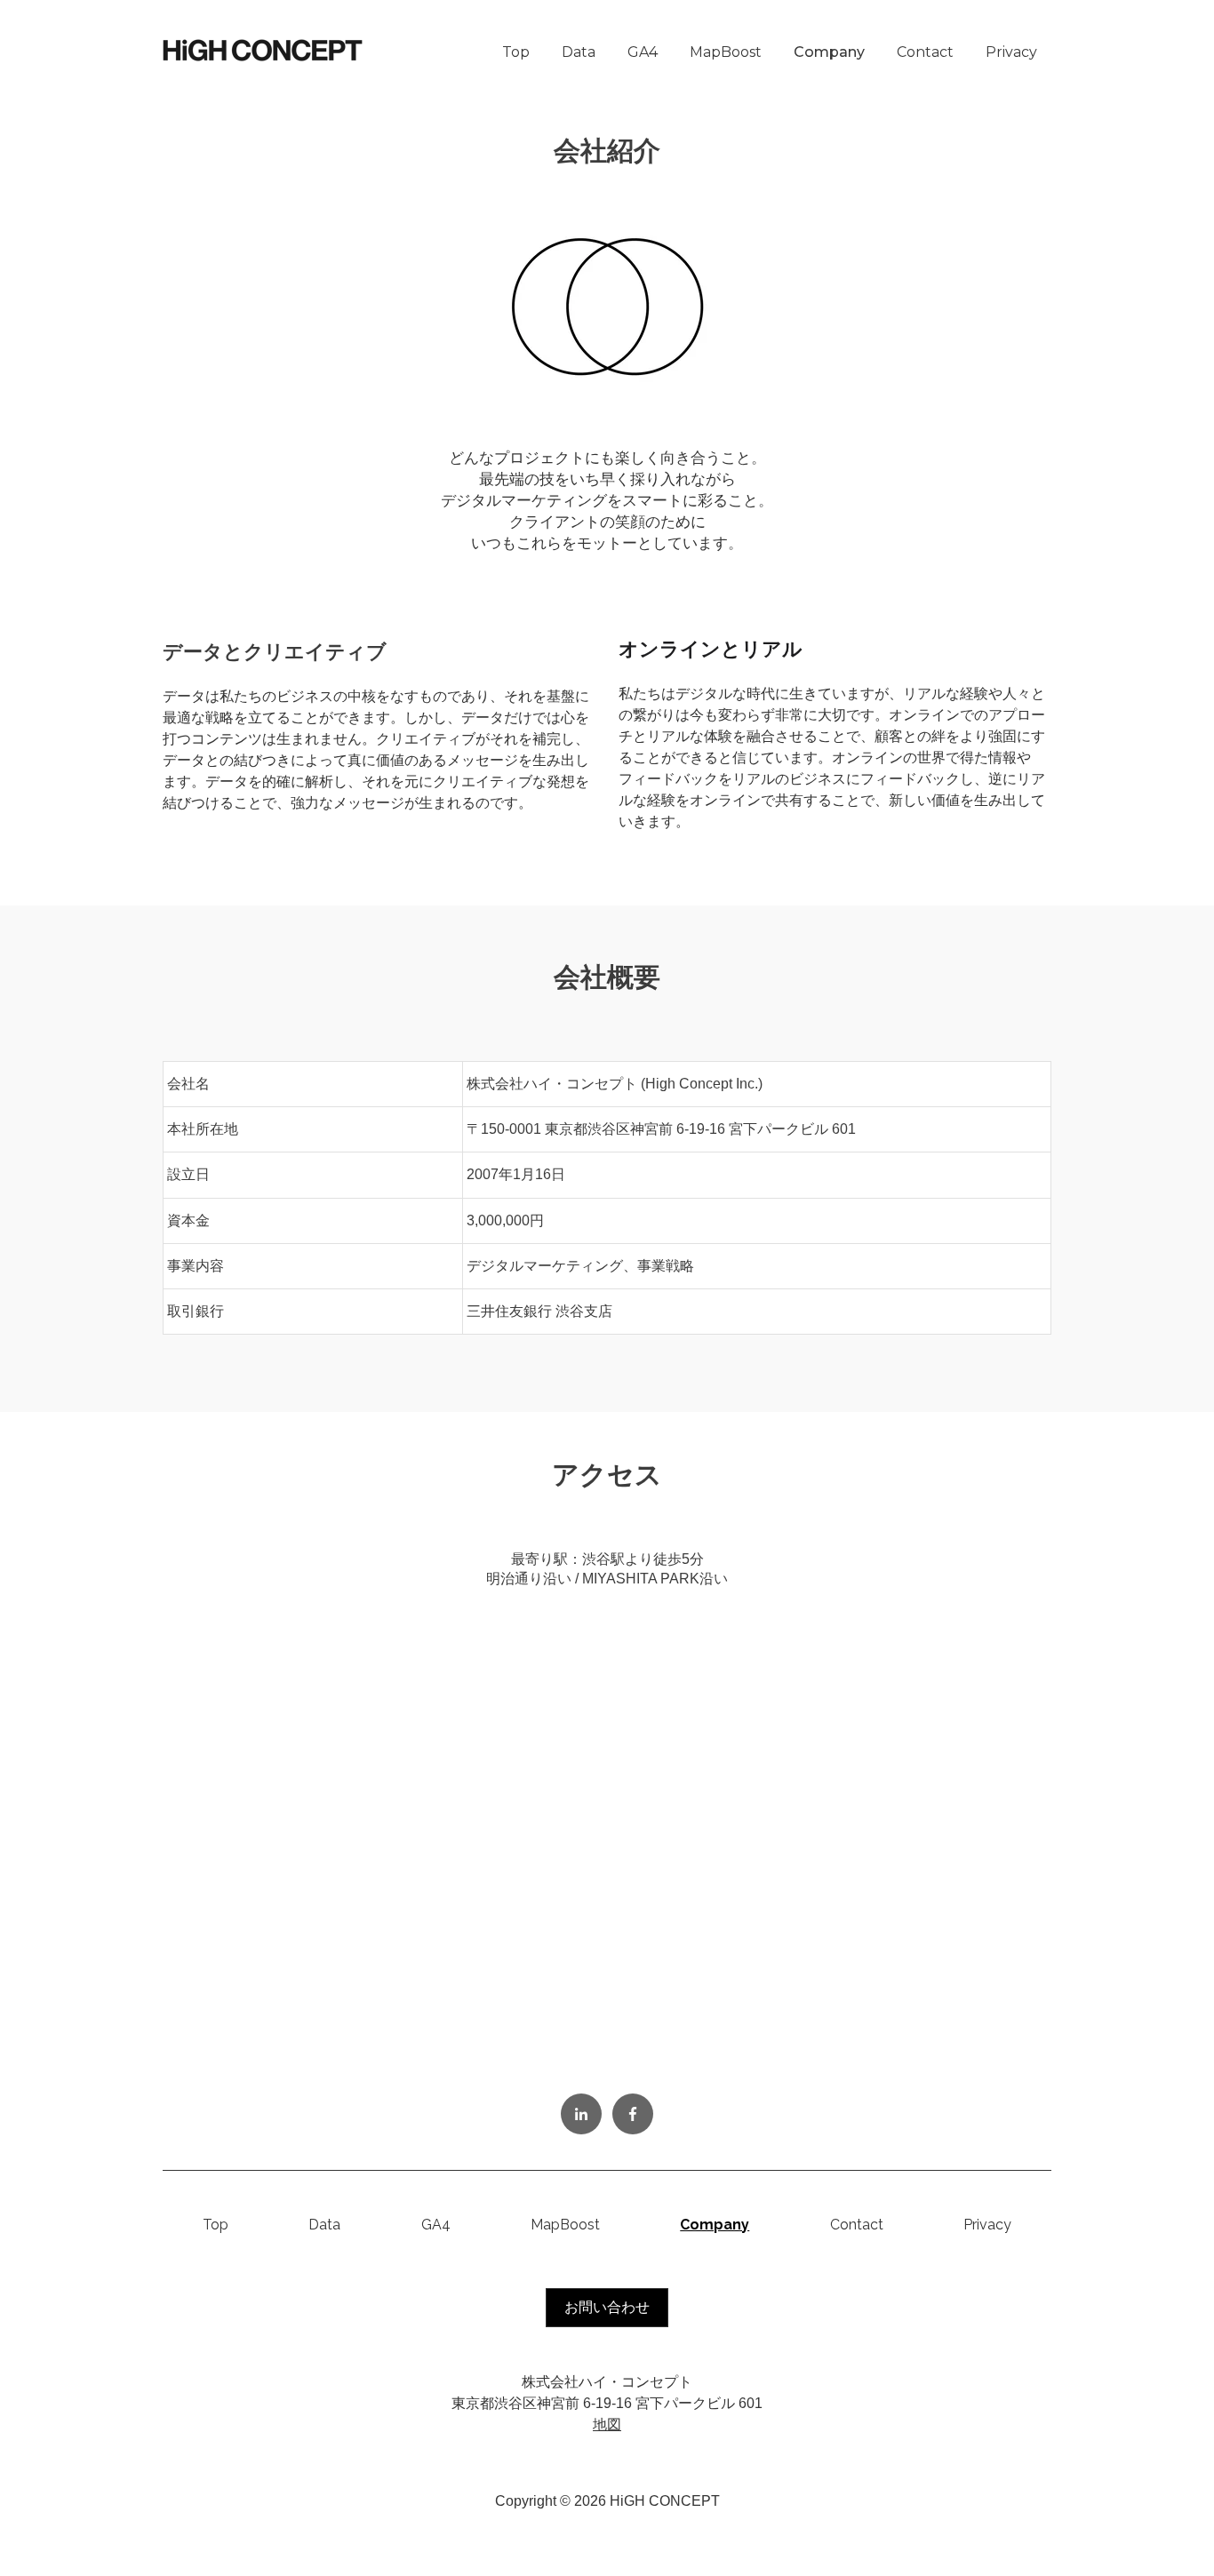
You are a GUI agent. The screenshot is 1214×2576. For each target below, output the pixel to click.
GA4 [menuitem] (436, 2225)
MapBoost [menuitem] (565, 2225)
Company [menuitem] (715, 2225)
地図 (607, 2424)
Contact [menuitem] (857, 2225)
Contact (925, 52)
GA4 (643, 52)
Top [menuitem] (216, 2225)
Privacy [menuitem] (987, 2225)
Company (829, 52)
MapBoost (726, 52)
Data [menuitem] (324, 2225)
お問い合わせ (607, 2307)
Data (579, 52)
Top (516, 52)
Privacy (1011, 52)
